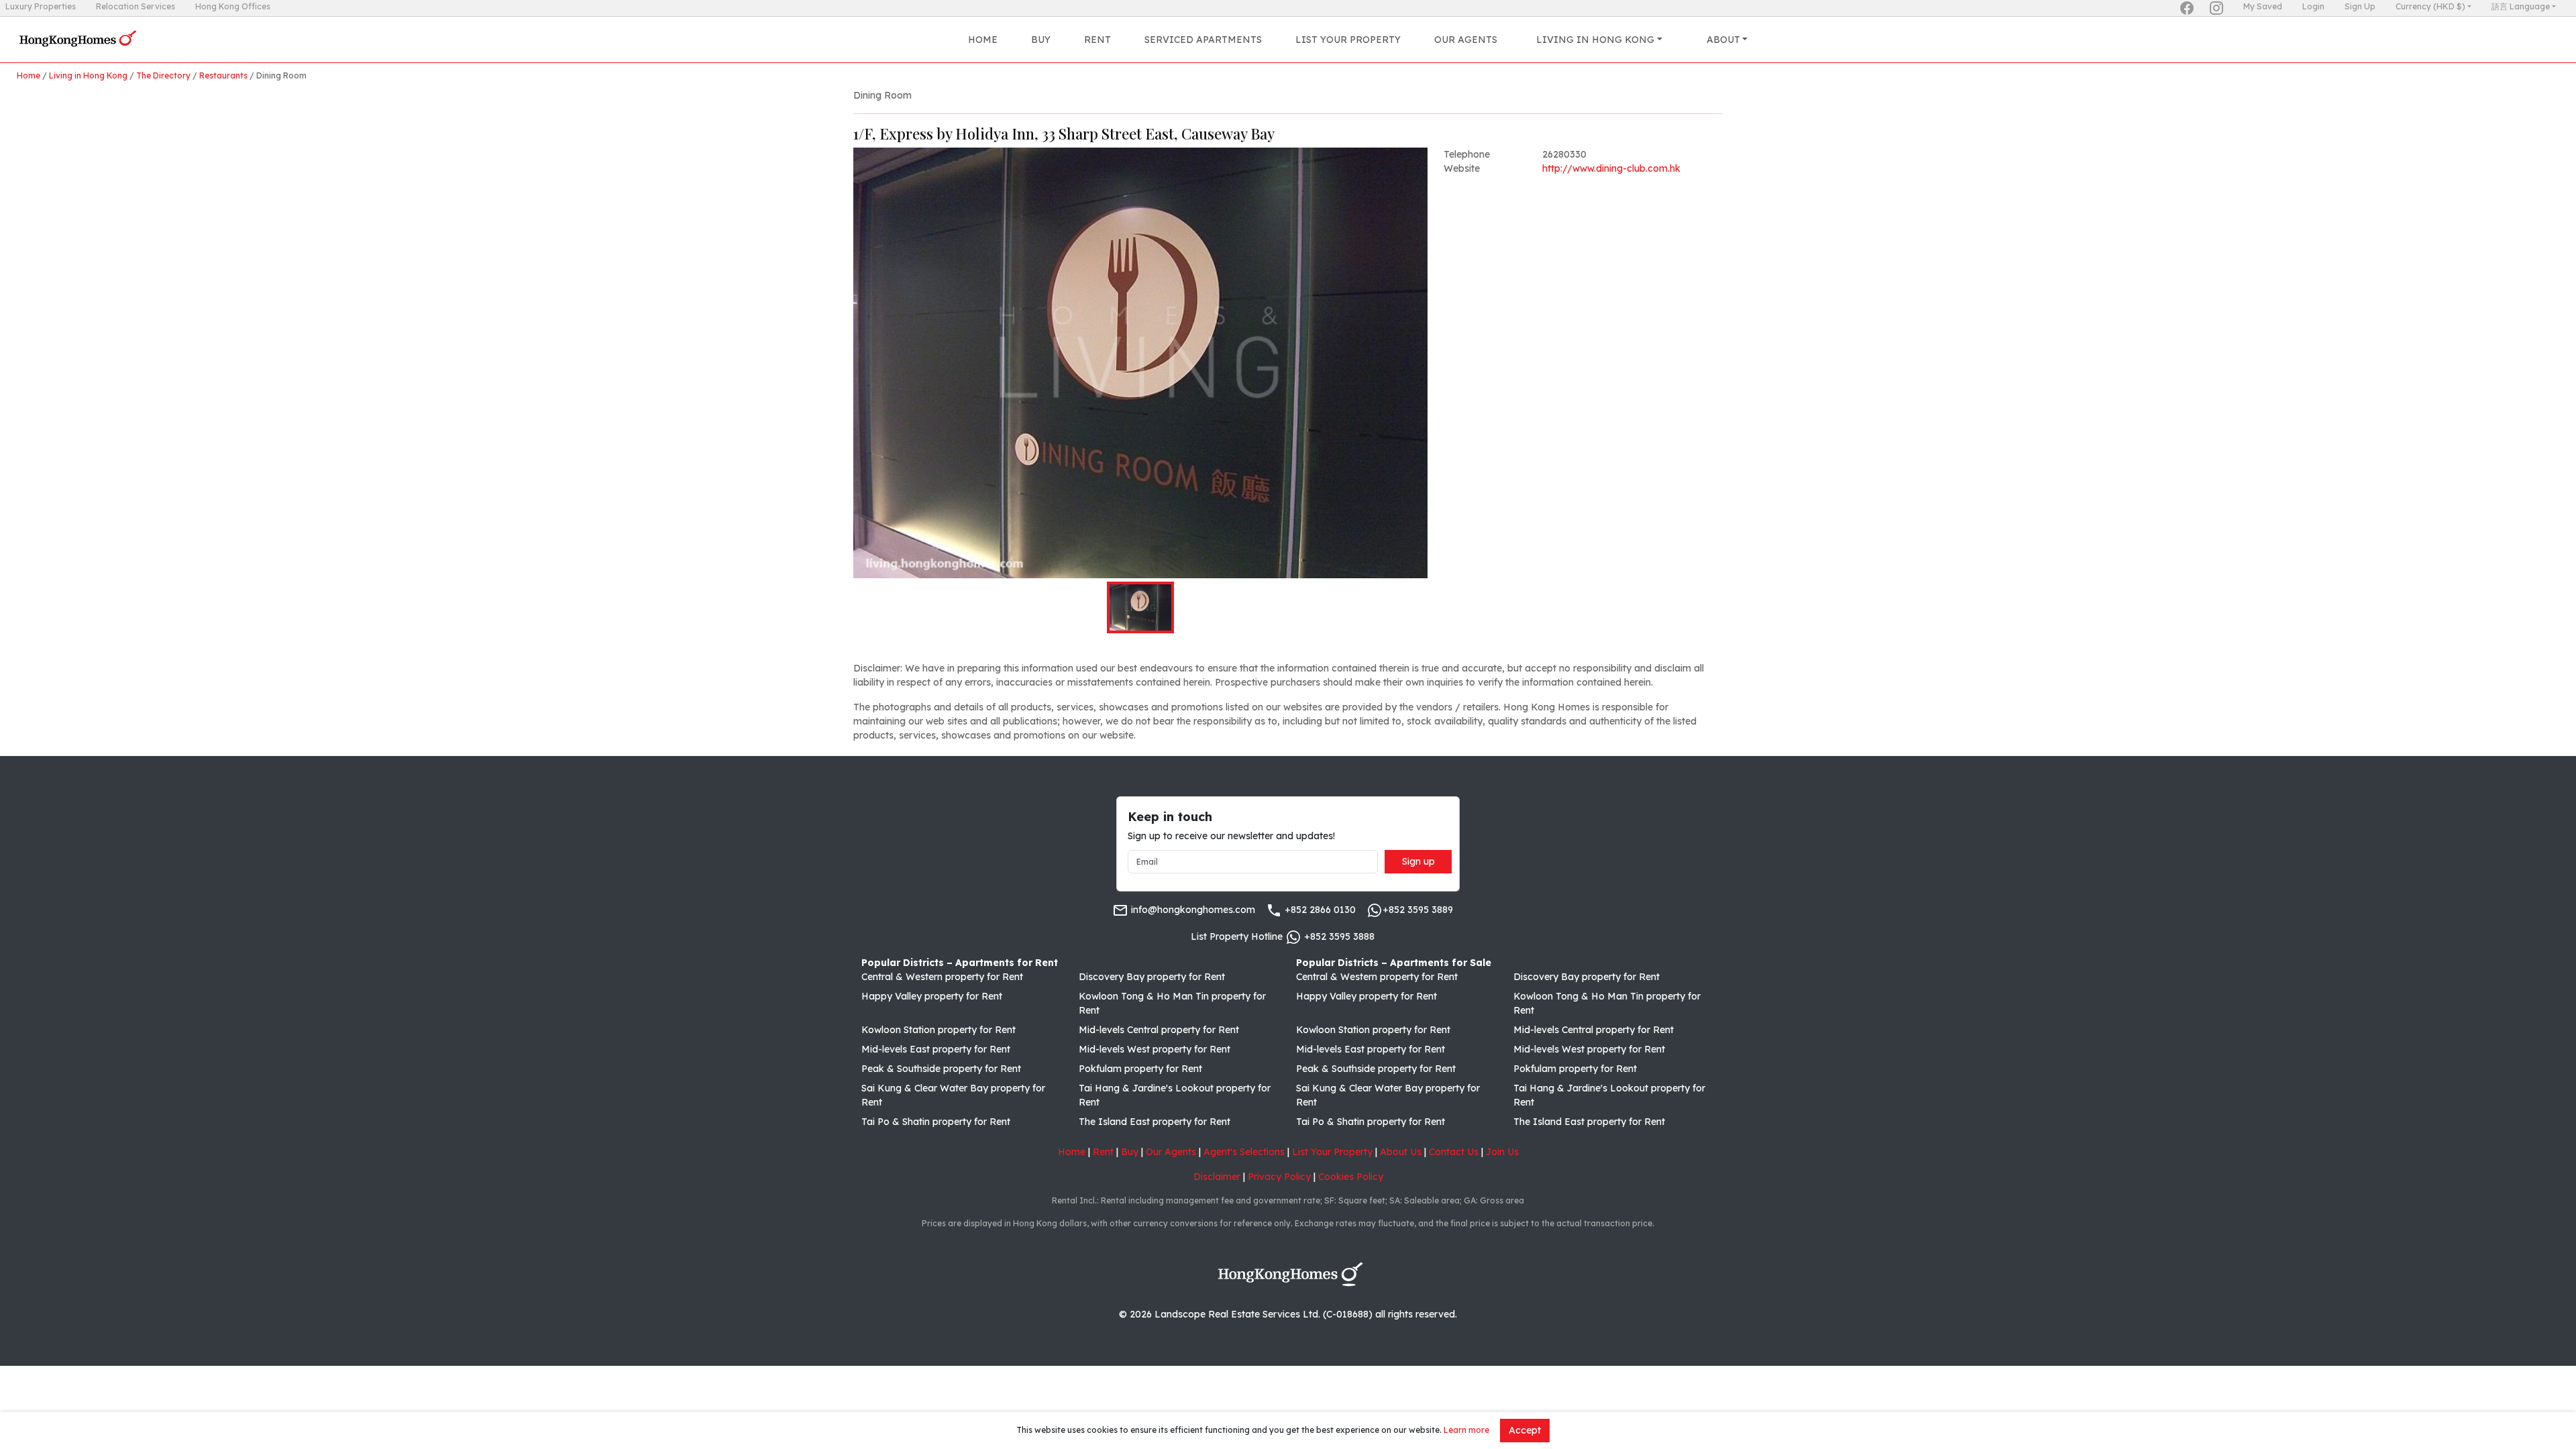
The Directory (163, 75)
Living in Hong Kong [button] (1595, 40)
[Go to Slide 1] (1140, 607)
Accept (1525, 1430)
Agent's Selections (1244, 1152)
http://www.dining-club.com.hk (1611, 168)
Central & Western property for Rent (942, 977)
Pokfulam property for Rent (1140, 1069)
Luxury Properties (41, 6)
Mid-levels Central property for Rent (1159, 1030)
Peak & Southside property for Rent (941, 1069)
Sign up (1418, 861)
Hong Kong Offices (233, 6)
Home (983, 40)
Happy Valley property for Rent (932, 996)
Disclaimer (1217, 1177)
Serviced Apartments (1203, 40)
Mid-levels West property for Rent (1155, 1049)
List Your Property (1348, 40)
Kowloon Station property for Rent (938, 1030)
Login (2313, 6)
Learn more (1466, 1430)
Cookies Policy (1351, 1177)
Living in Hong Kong (88, 75)
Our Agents (1466, 40)
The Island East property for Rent (1155, 1122)
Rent (1097, 40)
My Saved (2263, 6)
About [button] (1723, 40)
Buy (1041, 40)
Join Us (1502, 1152)
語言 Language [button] (2521, 6)
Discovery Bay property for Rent (1152, 977)
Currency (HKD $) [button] (2430, 6)
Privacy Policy (1279, 1177)
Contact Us (1454, 1152)
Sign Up (2360, 6)
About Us (1401, 1152)
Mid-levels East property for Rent (936, 1049)
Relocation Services (136, 6)
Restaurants (223, 75)
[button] (1140, 363)
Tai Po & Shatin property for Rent (936, 1122)
